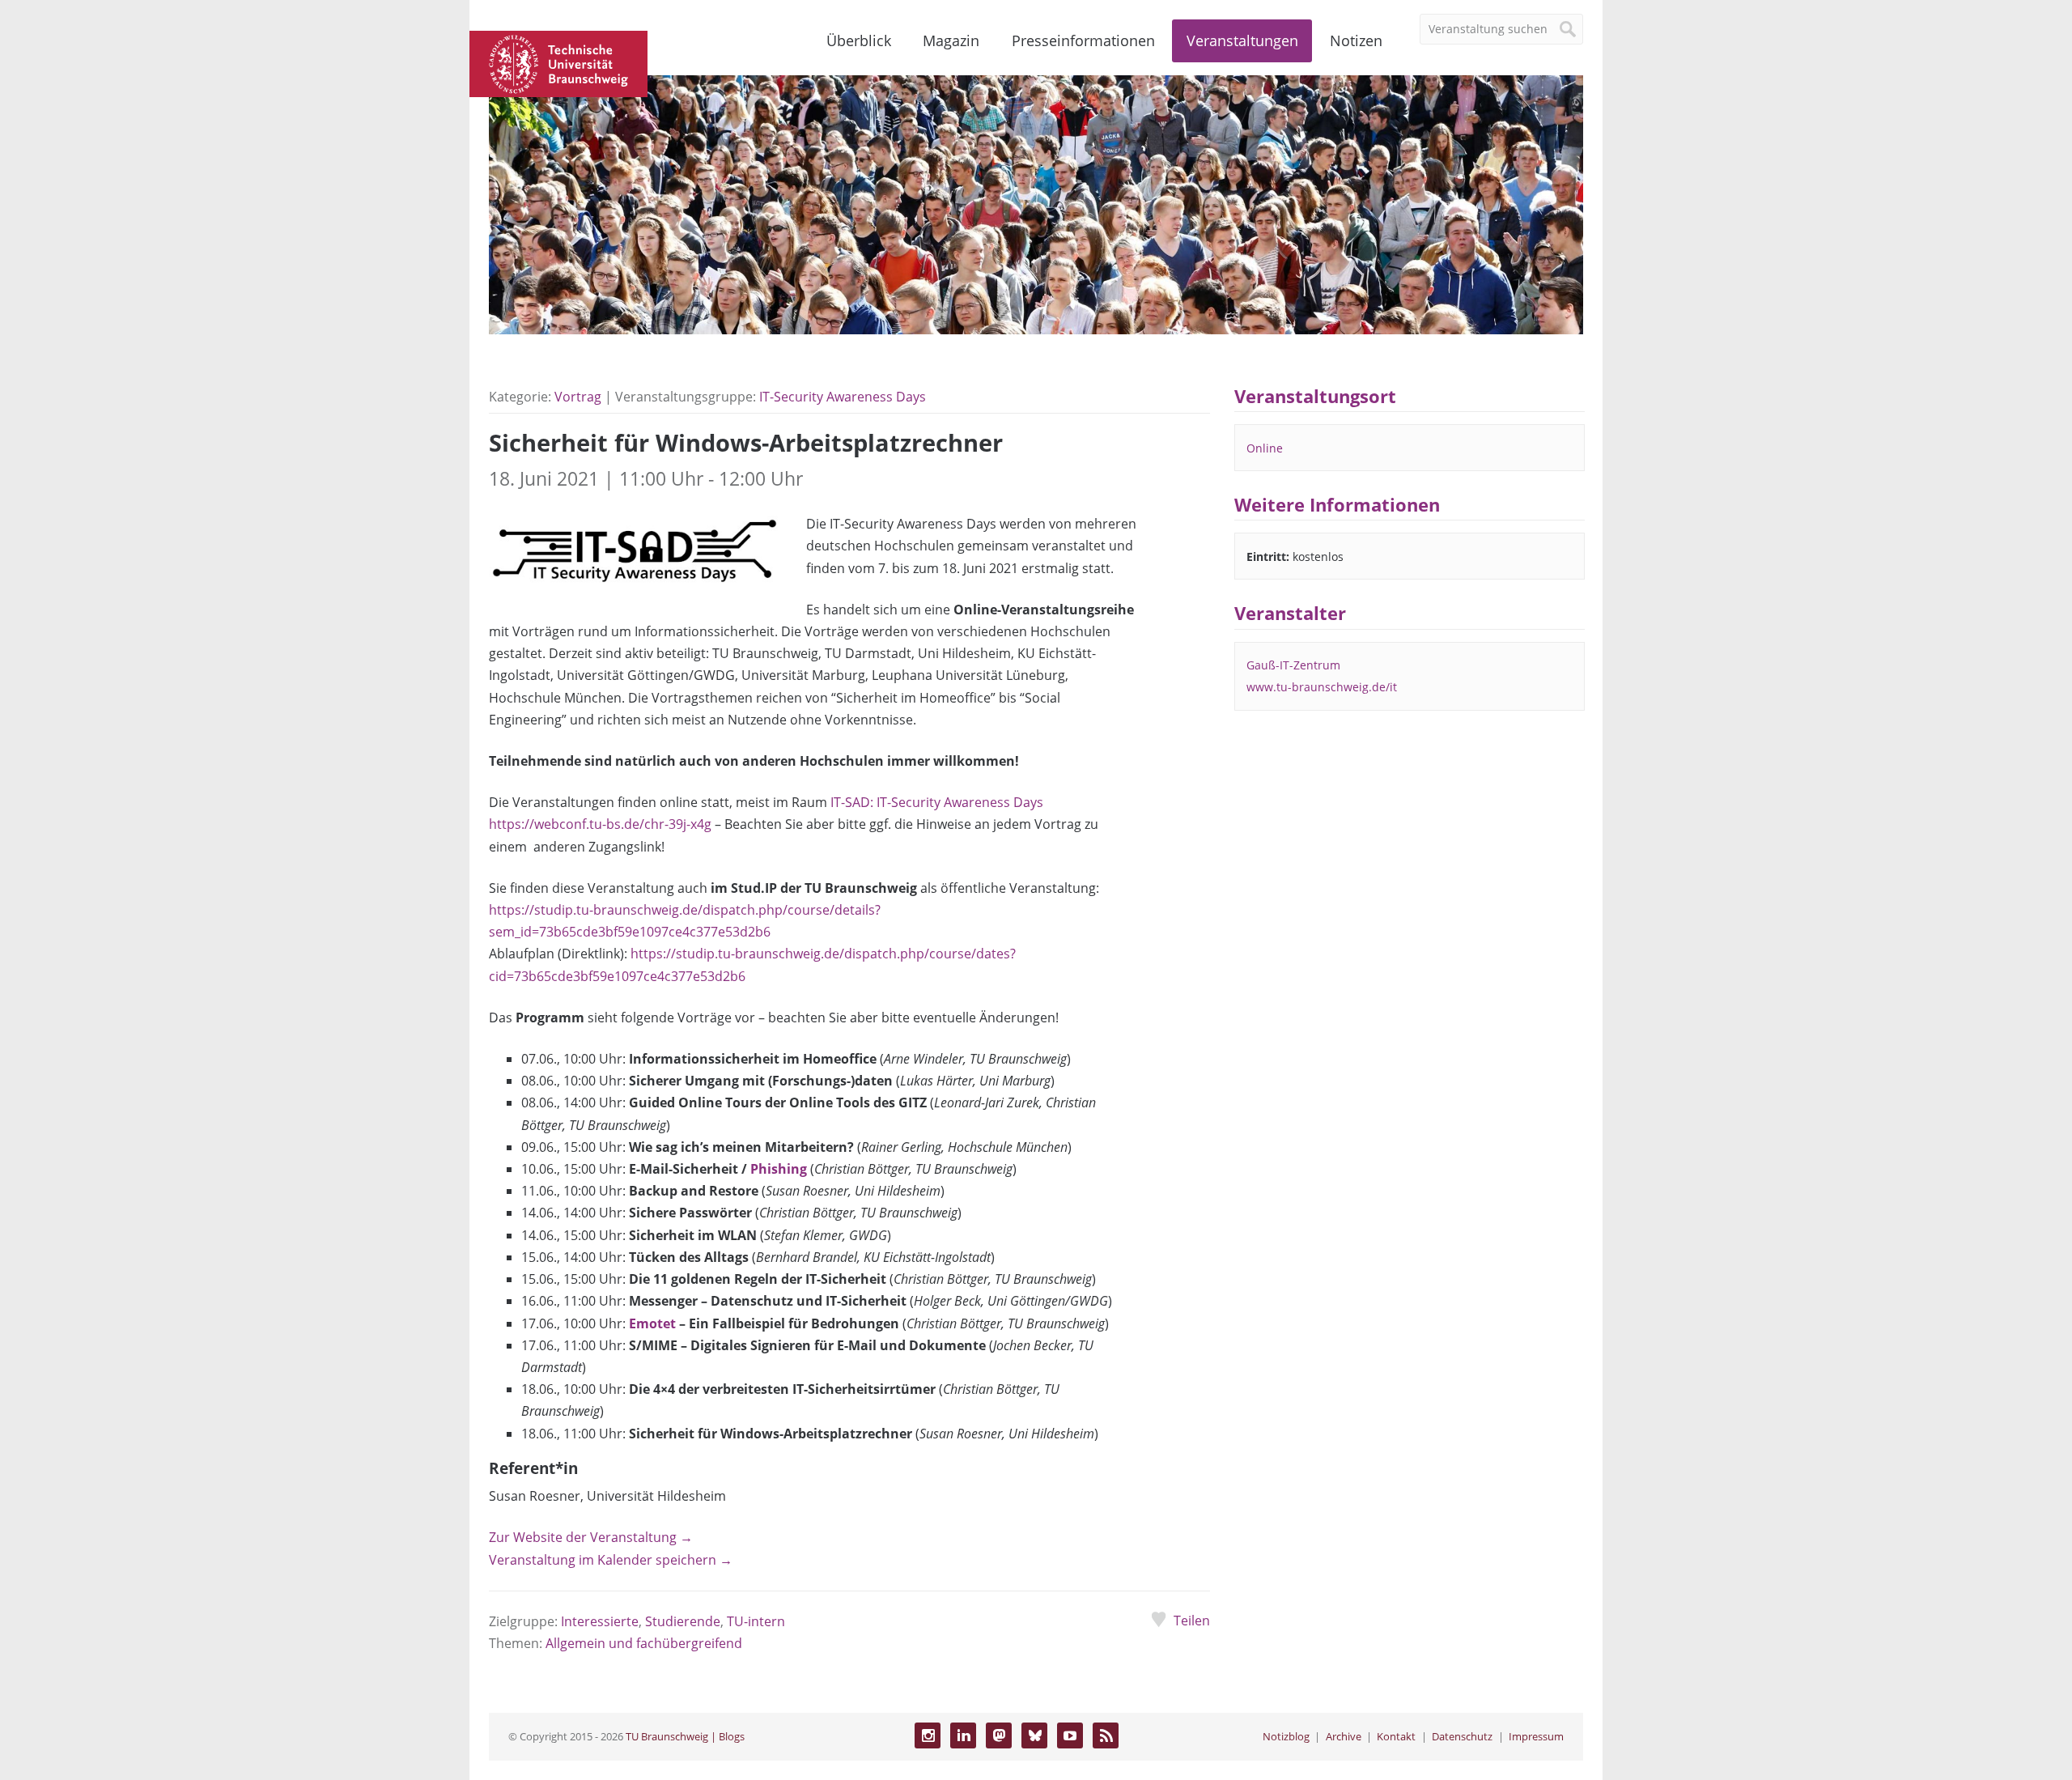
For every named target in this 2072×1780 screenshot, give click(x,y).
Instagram (928, 1735)
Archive (1344, 1736)
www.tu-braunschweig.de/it (1322, 687)
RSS (1106, 1735)
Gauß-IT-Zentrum (1293, 665)
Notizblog (1286, 1736)
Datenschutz (1462, 1736)
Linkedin (963, 1735)
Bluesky (1034, 1735)
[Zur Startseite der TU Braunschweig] (558, 62)
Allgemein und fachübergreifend (644, 1643)
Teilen (1191, 1621)
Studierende (683, 1621)
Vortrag (578, 397)
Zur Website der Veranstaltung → (591, 1537)
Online (1265, 448)
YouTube (1070, 1735)
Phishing (779, 1169)
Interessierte (600, 1621)
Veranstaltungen (1242, 40)
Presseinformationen (1083, 40)
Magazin (951, 40)
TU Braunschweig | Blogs (685, 1736)
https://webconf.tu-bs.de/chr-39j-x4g (600, 824)
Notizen (1356, 40)
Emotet (652, 1323)
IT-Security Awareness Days (843, 397)
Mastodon (999, 1735)
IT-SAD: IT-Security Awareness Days (937, 802)
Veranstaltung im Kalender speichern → (611, 1560)
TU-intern (756, 1621)
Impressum (1536, 1736)
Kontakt (1396, 1736)
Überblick (859, 40)
